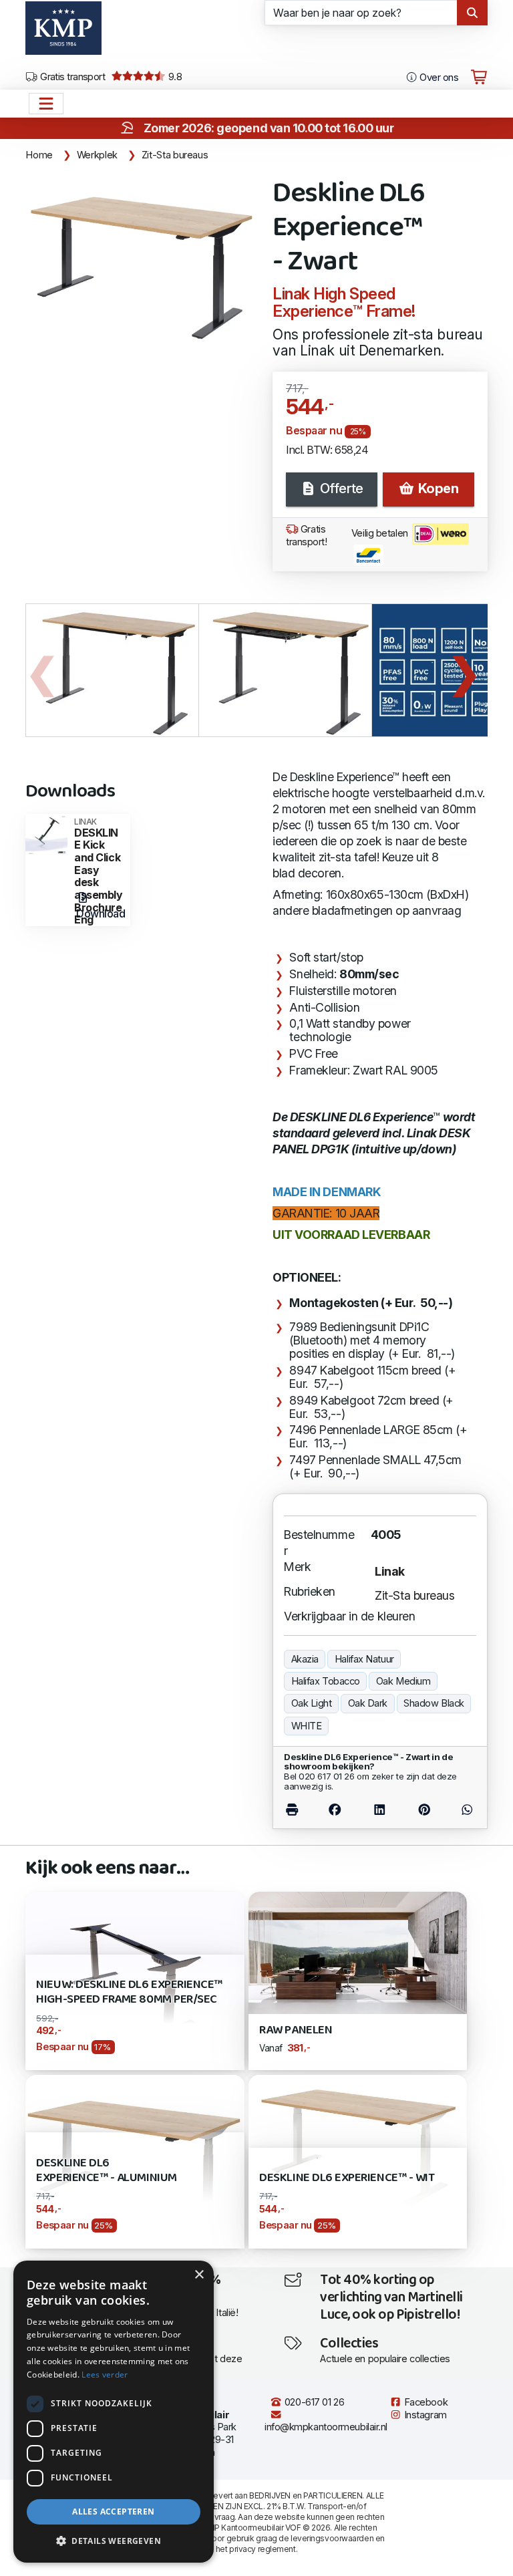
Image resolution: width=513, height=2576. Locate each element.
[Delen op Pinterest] (424, 1809)
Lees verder (105, 2375)
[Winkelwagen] (479, 78)
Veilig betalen (381, 533)
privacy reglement (262, 2549)
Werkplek (97, 155)
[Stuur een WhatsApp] (461, 1809)
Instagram (424, 2415)
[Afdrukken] (298, 1809)
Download (101, 913)
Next (464, 670)
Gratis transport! (307, 536)
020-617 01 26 (313, 2402)
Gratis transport (72, 77)
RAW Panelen (296, 2030)
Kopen (437, 488)
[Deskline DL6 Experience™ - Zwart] (141, 260)
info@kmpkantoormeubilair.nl (326, 2427)
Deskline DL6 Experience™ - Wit (347, 2178)
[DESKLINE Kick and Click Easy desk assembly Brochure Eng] (46, 834)
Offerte (340, 488)
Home (39, 155)
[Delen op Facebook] (335, 1809)
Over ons (438, 78)
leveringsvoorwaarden (332, 2538)
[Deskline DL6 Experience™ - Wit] (358, 2143)
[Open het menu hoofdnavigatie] (46, 104)
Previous (42, 670)
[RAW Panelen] (358, 1952)
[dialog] (114, 2412)
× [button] (199, 2275)
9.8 (174, 77)
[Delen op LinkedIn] (379, 1809)
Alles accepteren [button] (113, 2512)
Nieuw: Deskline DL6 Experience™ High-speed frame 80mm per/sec (129, 1992)
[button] (114, 2541)
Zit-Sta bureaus (175, 155)
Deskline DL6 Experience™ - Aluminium (106, 2171)
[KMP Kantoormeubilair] (63, 33)
